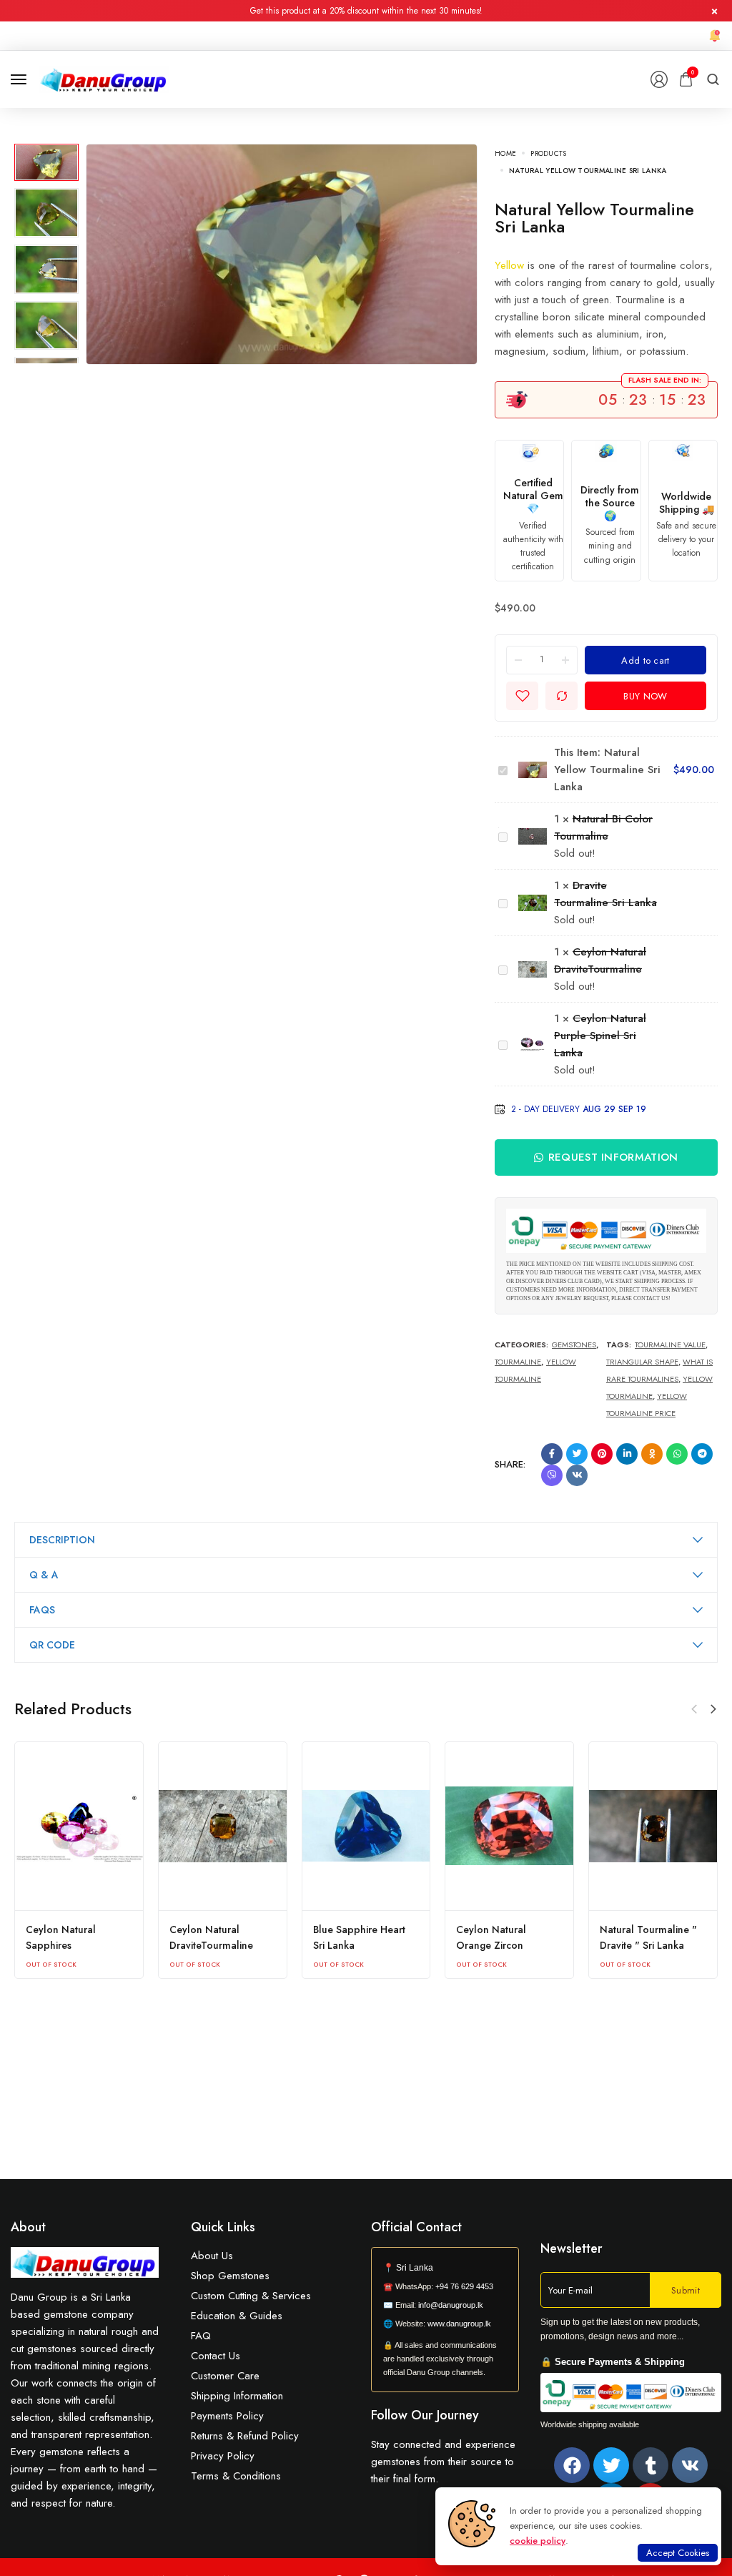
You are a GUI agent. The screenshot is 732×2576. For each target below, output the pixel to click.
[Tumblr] (651, 2465)
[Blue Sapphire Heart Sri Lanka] (366, 1826)
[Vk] (690, 2465)
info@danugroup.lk (451, 2305)
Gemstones (574, 1344)
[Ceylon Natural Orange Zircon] (509, 1826)
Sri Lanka (415, 2268)
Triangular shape (642, 1362)
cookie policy (538, 2541)
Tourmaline (518, 1362)
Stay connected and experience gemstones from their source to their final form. (443, 2462)
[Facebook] (572, 2465)
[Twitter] (611, 2465)
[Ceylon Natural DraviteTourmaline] (223, 1826)
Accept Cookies (678, 2553)
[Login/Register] (659, 79)
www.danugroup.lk (458, 2324)
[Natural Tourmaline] (653, 1826)
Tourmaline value (670, 1344)
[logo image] (104, 78)
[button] (713, 1709)
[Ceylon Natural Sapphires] (79, 1826)
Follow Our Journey (425, 2415)
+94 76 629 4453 (464, 2286)
